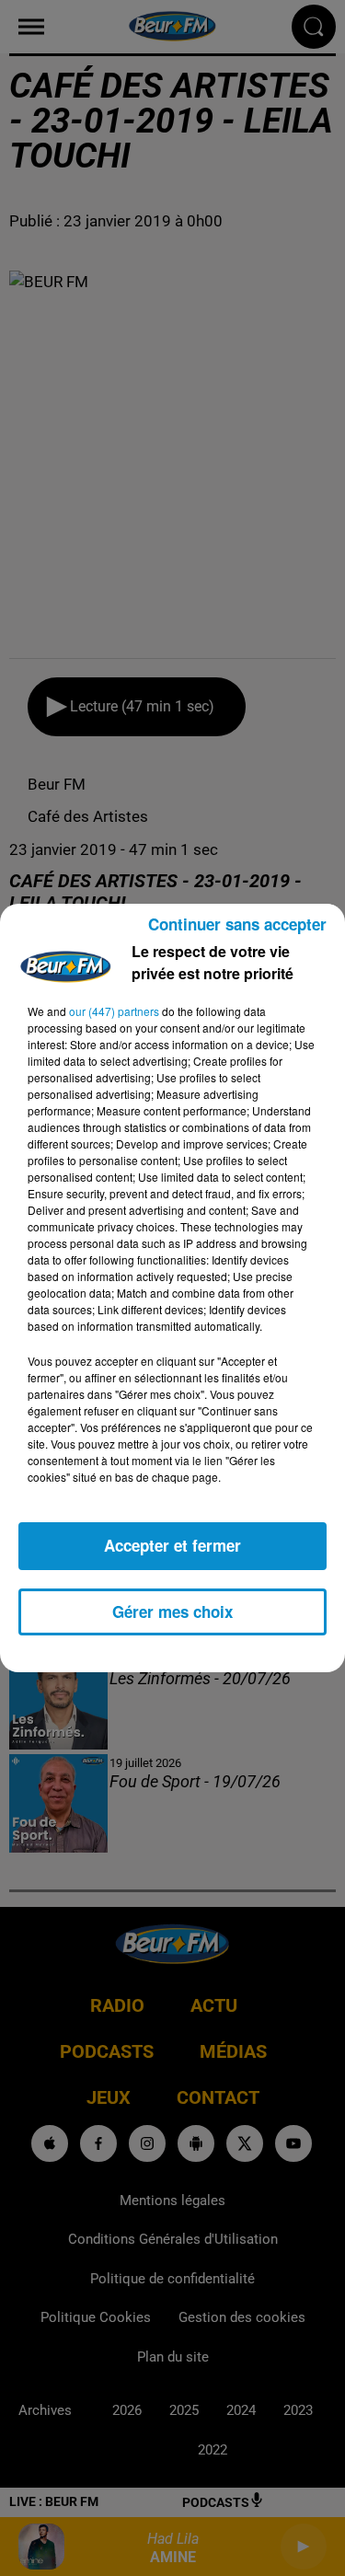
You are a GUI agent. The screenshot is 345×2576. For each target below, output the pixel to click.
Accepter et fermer (172, 1545)
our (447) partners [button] (114, 1011)
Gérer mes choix (172, 1611)
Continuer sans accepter (237, 924)
